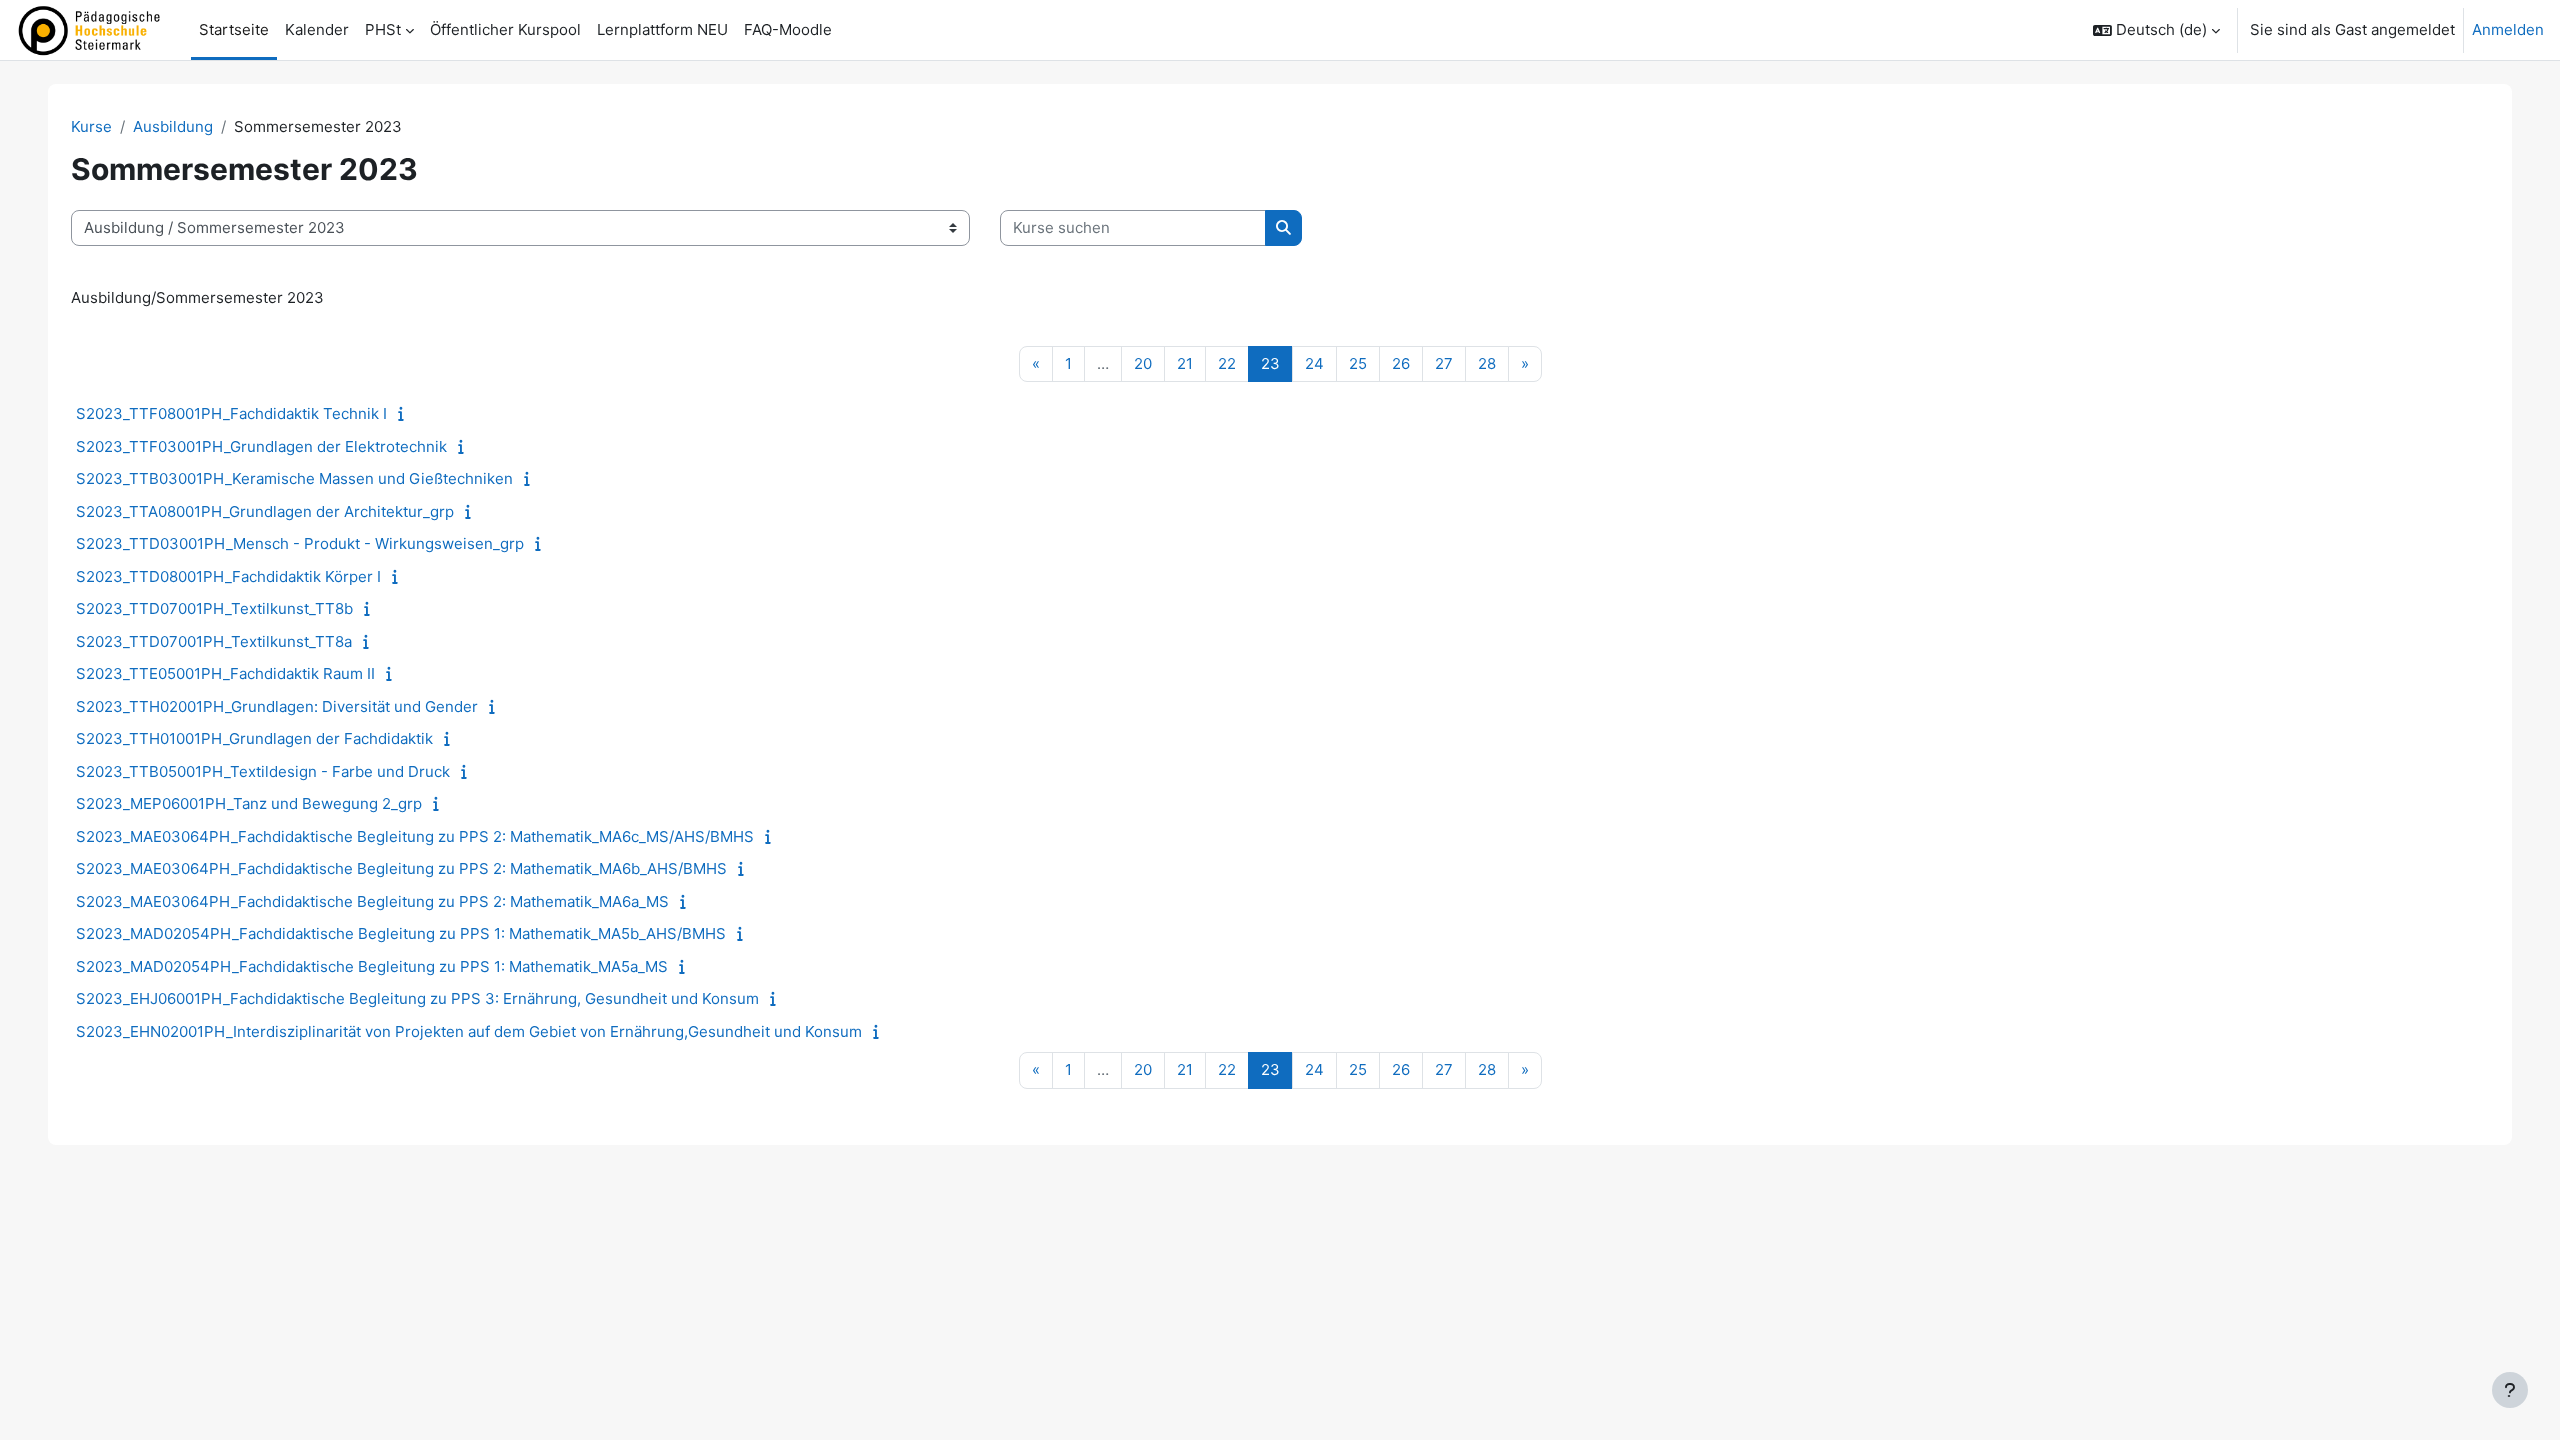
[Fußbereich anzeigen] (2510, 1390)
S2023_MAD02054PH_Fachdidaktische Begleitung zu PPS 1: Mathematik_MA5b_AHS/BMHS (401, 933)
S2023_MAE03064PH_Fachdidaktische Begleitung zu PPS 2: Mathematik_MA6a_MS (372, 901)
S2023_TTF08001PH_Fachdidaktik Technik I (231, 413)
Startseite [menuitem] (234, 29)
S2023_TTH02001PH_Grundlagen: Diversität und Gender (277, 706)
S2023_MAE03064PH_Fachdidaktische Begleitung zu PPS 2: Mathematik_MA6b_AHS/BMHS (401, 868)
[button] (2156, 30)
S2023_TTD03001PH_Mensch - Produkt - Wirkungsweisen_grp (300, 543)
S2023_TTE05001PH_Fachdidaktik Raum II (225, 673)
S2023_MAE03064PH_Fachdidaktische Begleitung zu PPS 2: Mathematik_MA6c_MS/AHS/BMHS (415, 836)
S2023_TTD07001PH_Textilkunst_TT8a (214, 641)
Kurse (91, 126)
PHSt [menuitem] (383, 29)
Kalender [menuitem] (317, 29)
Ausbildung (173, 126)
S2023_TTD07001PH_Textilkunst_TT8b (214, 608)
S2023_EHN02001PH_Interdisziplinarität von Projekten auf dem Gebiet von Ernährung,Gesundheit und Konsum (469, 1031)
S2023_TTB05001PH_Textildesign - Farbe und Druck (263, 771)
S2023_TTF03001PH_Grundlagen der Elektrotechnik (261, 446)
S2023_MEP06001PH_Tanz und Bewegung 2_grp (249, 803)
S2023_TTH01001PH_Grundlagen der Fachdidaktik (254, 738)
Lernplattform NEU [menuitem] (662, 29)
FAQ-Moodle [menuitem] (788, 29)
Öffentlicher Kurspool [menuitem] (505, 29)
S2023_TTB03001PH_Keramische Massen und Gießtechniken (294, 478)
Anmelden (2508, 29)
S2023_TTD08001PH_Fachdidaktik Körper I (228, 576)
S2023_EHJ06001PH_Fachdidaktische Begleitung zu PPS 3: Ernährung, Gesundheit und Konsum (417, 998)
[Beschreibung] (405, 413)
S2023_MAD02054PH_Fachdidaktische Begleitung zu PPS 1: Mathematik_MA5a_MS (372, 966)
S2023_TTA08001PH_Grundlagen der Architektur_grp (265, 511)
